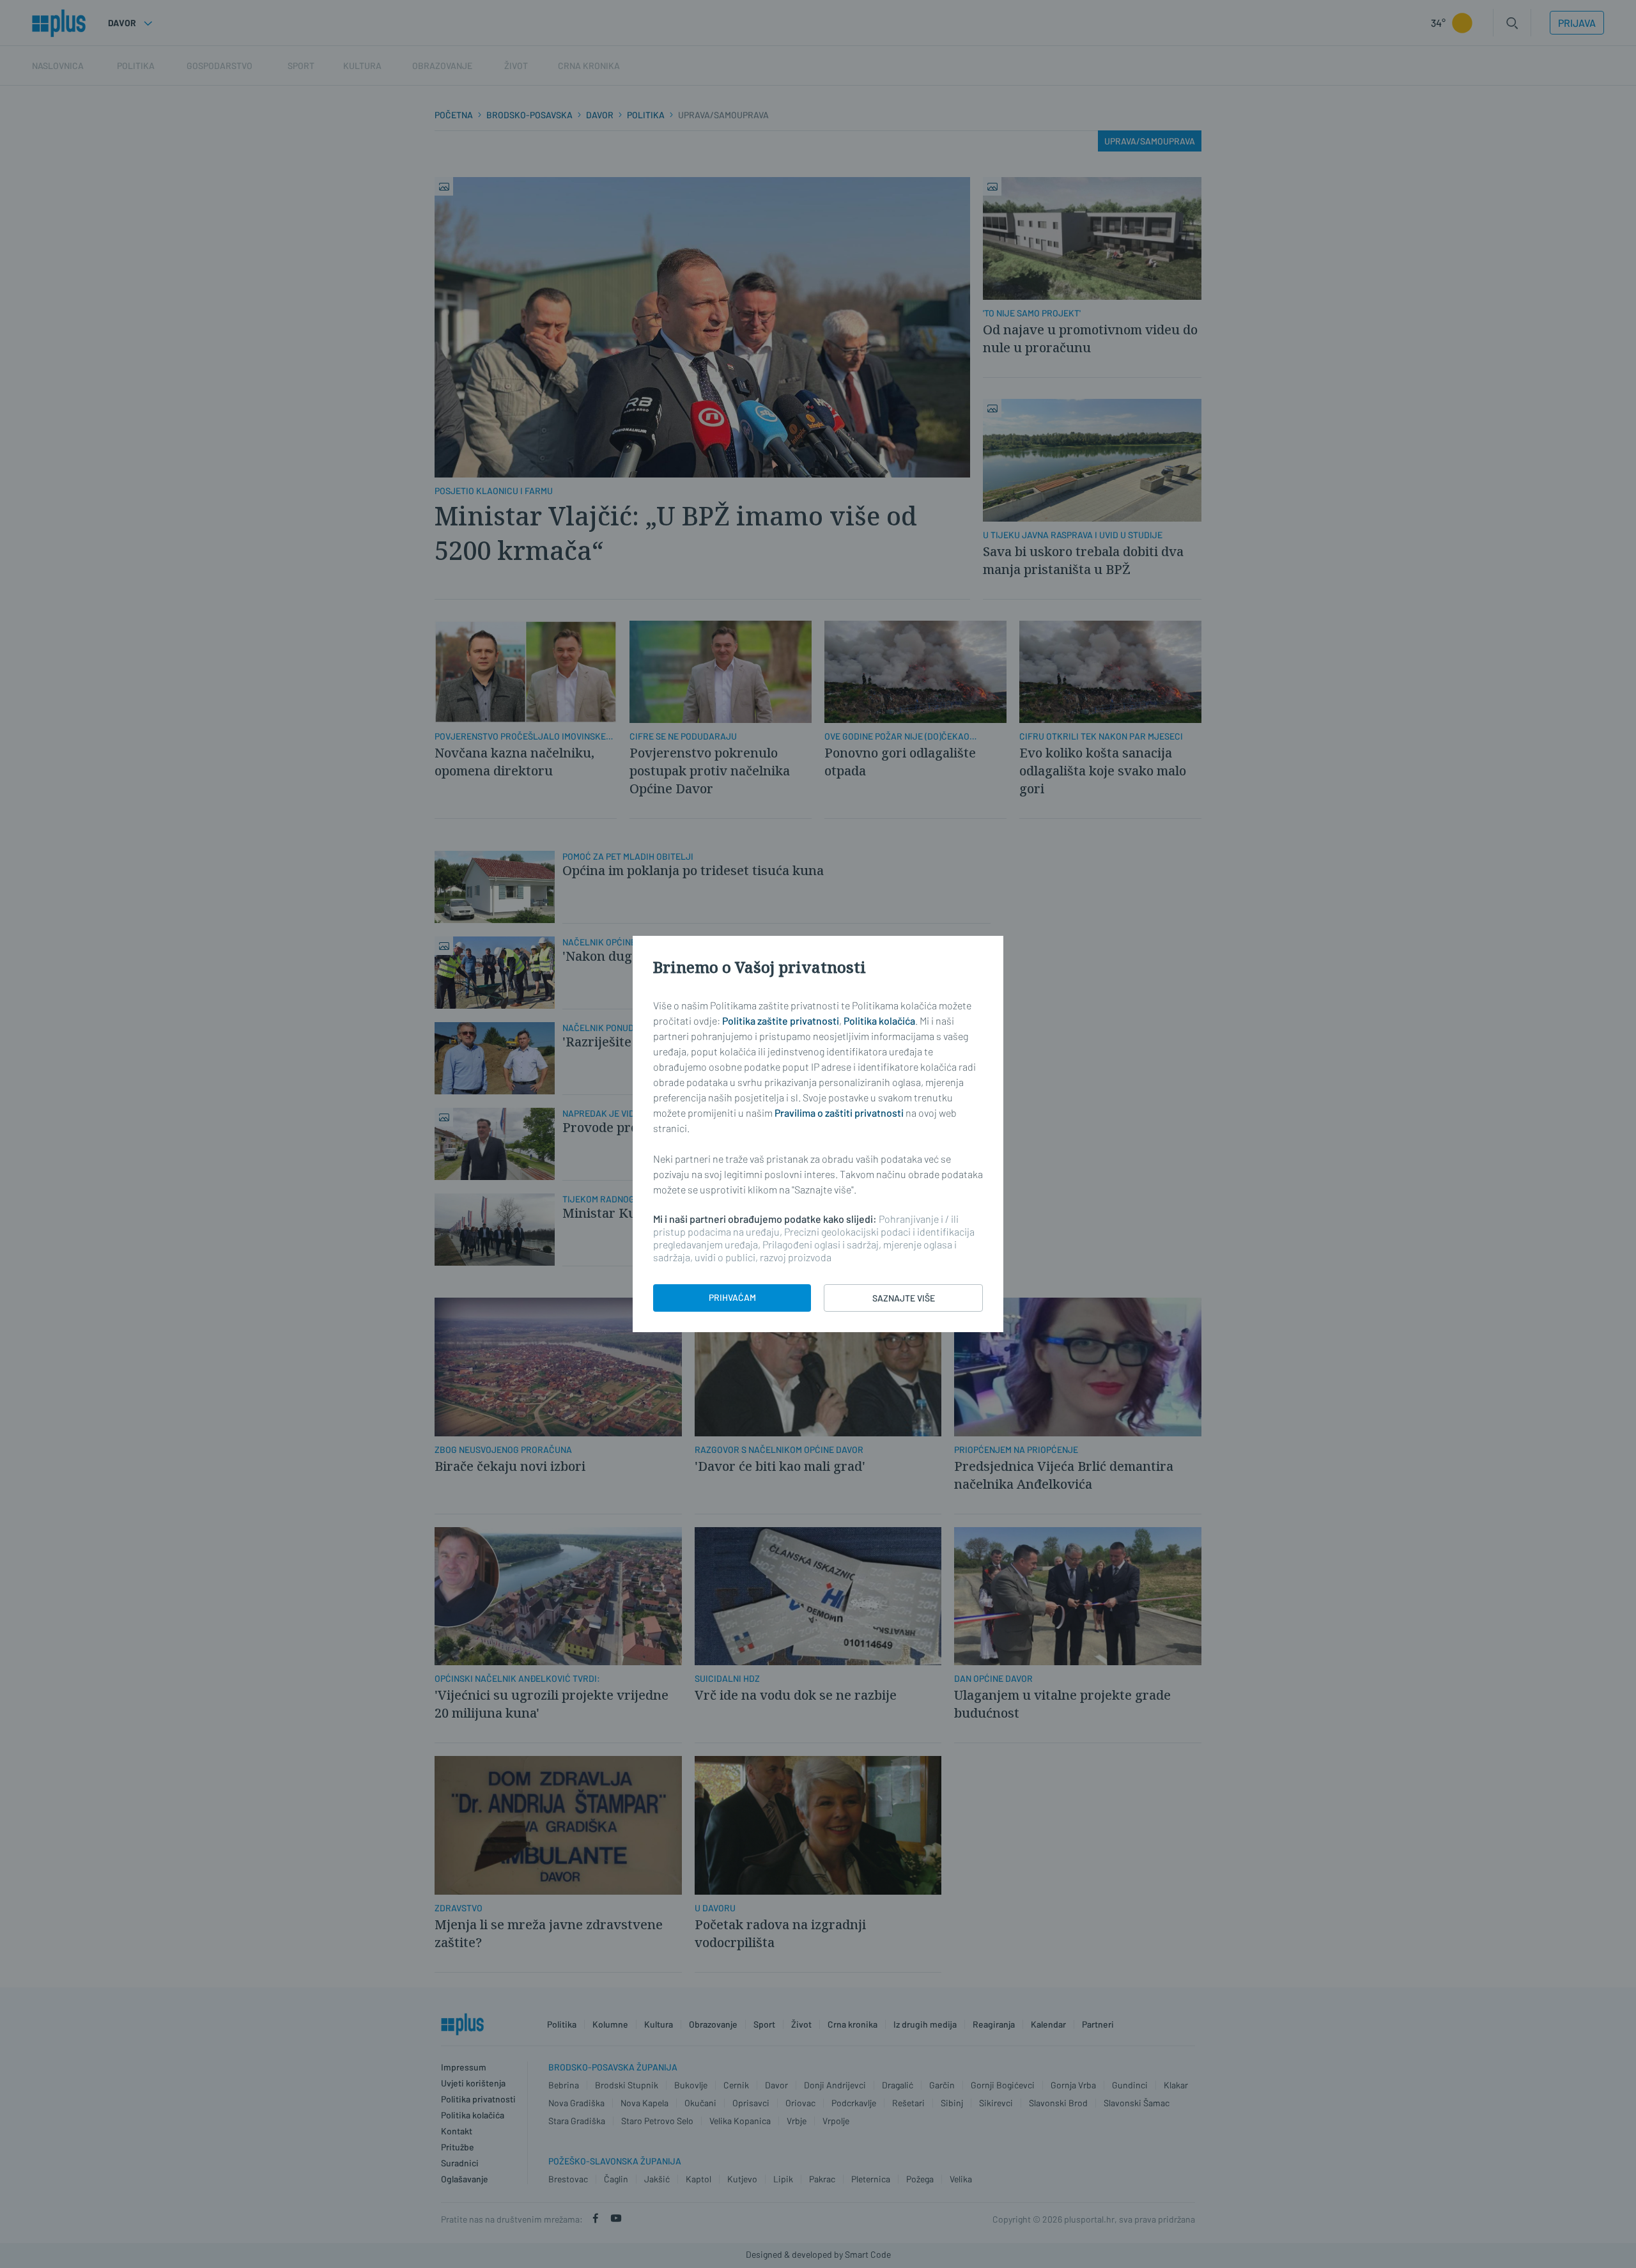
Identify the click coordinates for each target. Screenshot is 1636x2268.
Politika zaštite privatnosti (781, 1021)
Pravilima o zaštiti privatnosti (839, 1113)
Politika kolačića (879, 1021)
